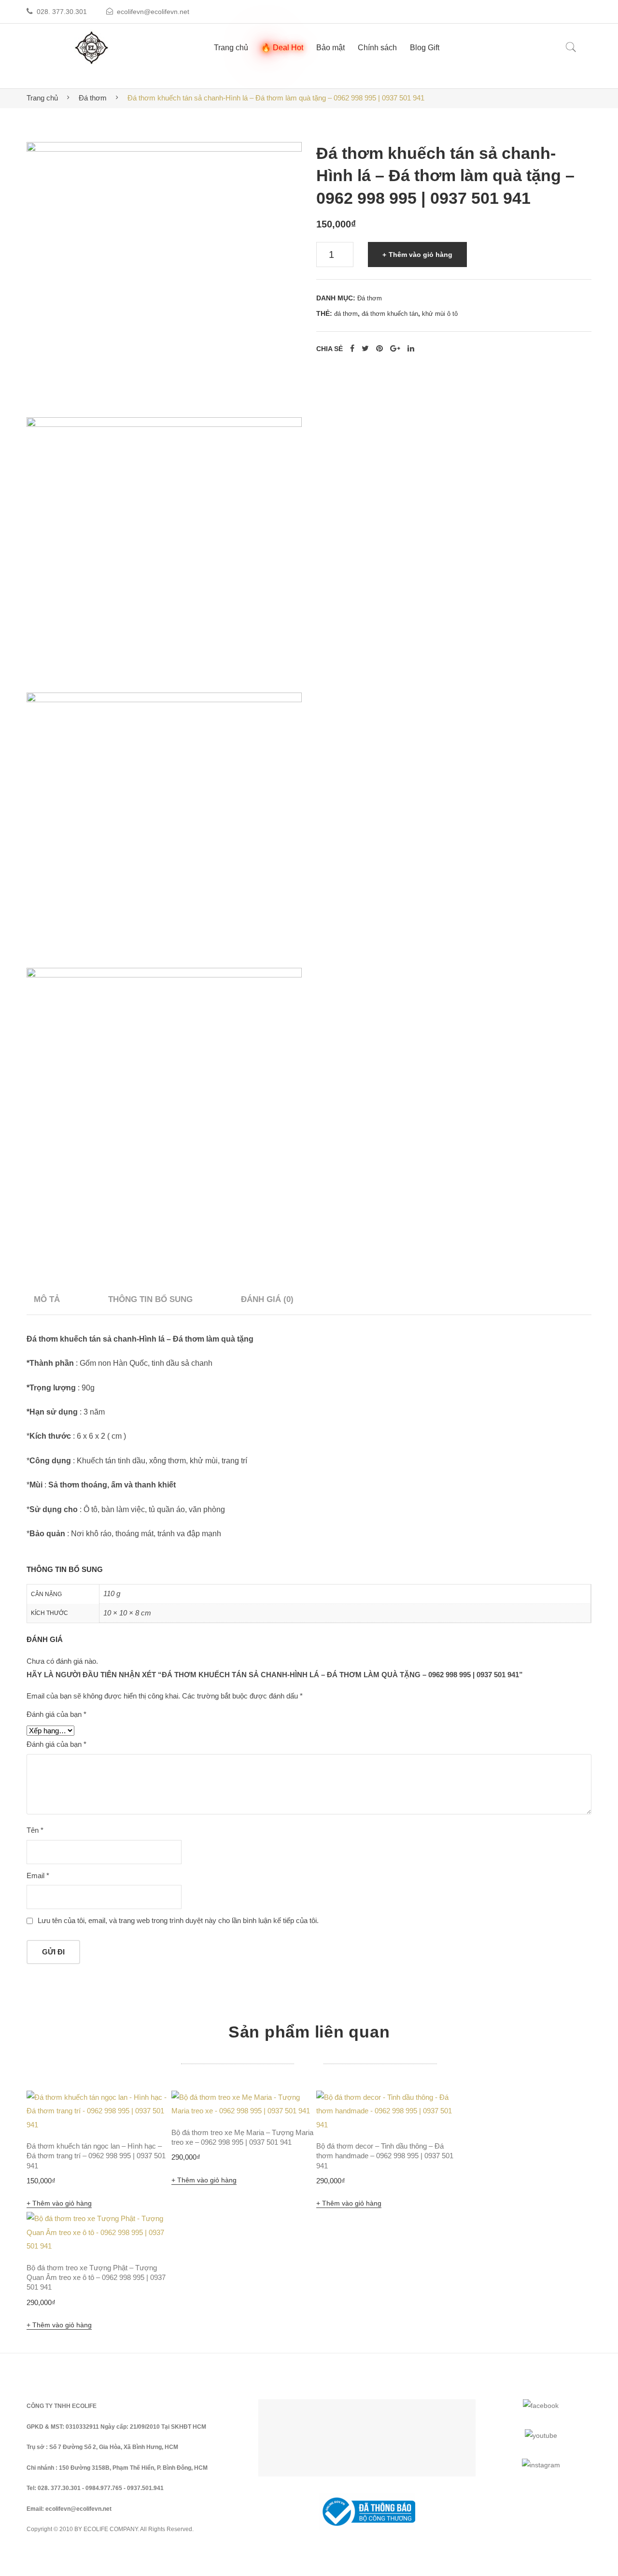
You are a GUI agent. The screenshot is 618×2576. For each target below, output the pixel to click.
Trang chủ (42, 98)
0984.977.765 (104, 2488)
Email (38, 1875)
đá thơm (346, 314)
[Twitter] (365, 349)
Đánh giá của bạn (56, 1714)
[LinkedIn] (411, 349)
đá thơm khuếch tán (390, 314)
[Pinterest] (379, 349)
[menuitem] (231, 48)
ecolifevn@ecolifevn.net (153, 12)
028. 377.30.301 (62, 12)
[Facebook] (352, 349)
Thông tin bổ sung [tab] (150, 1299)
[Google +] (395, 349)
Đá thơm (93, 98)
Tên (35, 1830)
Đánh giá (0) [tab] (267, 1299)
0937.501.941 (145, 2488)
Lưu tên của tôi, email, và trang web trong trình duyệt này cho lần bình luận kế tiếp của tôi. (178, 1920)
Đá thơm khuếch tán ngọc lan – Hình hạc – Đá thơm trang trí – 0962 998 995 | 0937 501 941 (96, 2156)
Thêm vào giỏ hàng (421, 255)
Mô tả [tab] (47, 1299)
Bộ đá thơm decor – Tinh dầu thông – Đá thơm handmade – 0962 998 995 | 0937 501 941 (385, 2156)
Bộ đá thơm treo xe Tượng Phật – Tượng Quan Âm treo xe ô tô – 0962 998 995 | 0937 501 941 (96, 2278)
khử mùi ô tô (440, 314)
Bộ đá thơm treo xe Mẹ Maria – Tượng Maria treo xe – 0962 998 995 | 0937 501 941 (242, 2137)
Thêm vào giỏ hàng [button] (62, 2203)
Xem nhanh (151, 2111)
